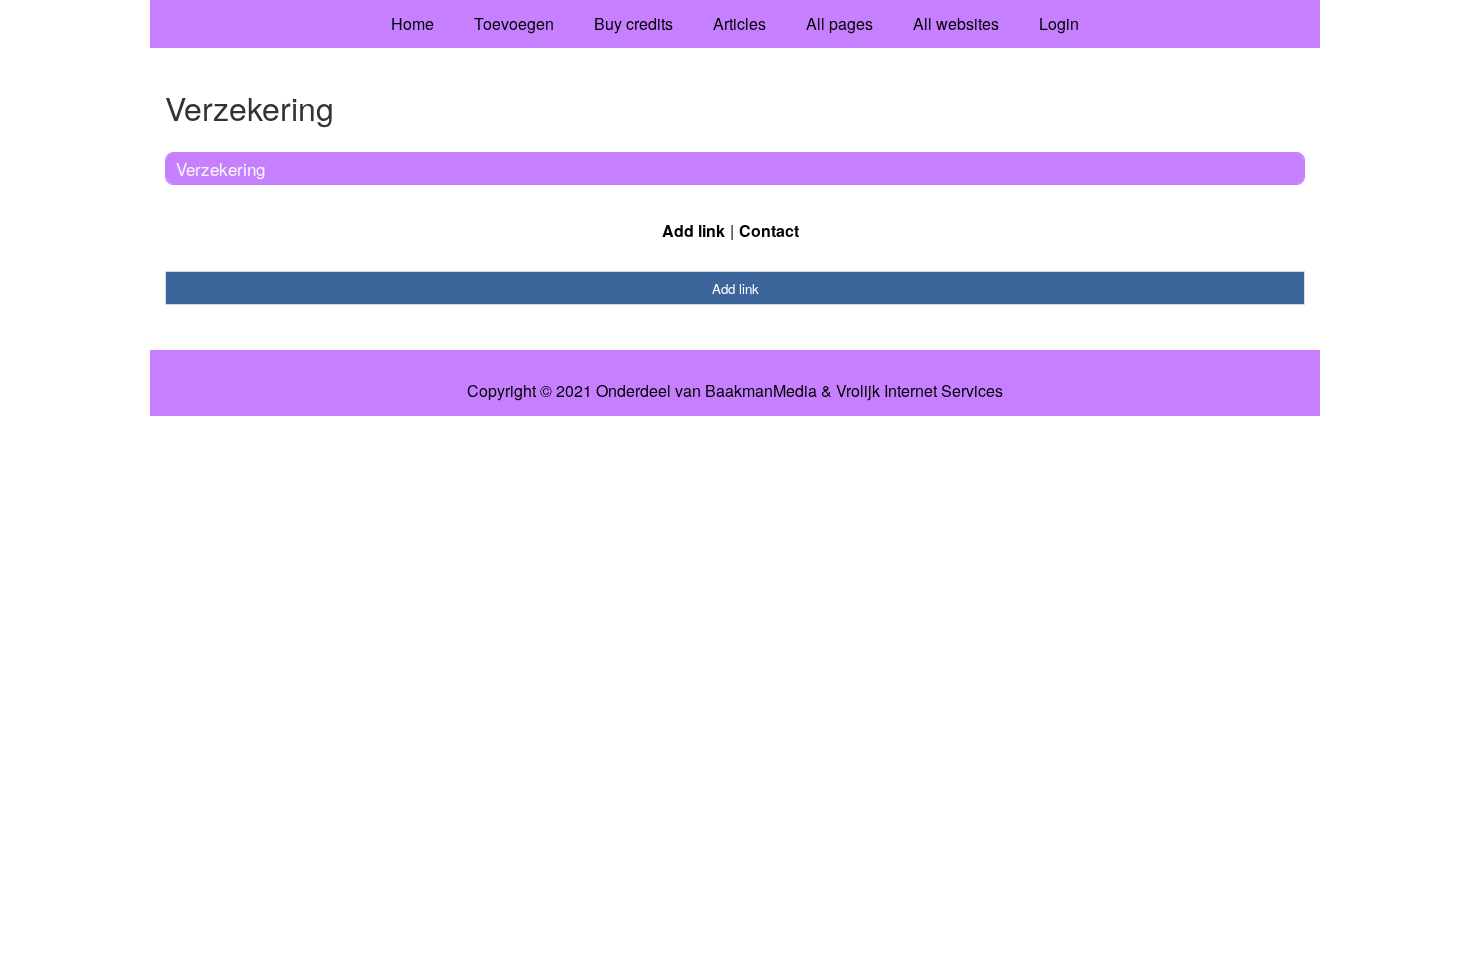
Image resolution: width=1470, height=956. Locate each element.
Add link (693, 230)
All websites (956, 23)
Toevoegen (514, 23)
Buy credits (633, 23)
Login (1059, 23)
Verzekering (220, 168)
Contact (769, 230)
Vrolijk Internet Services (919, 391)
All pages (839, 23)
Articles (739, 23)
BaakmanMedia (761, 391)
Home (412, 23)
